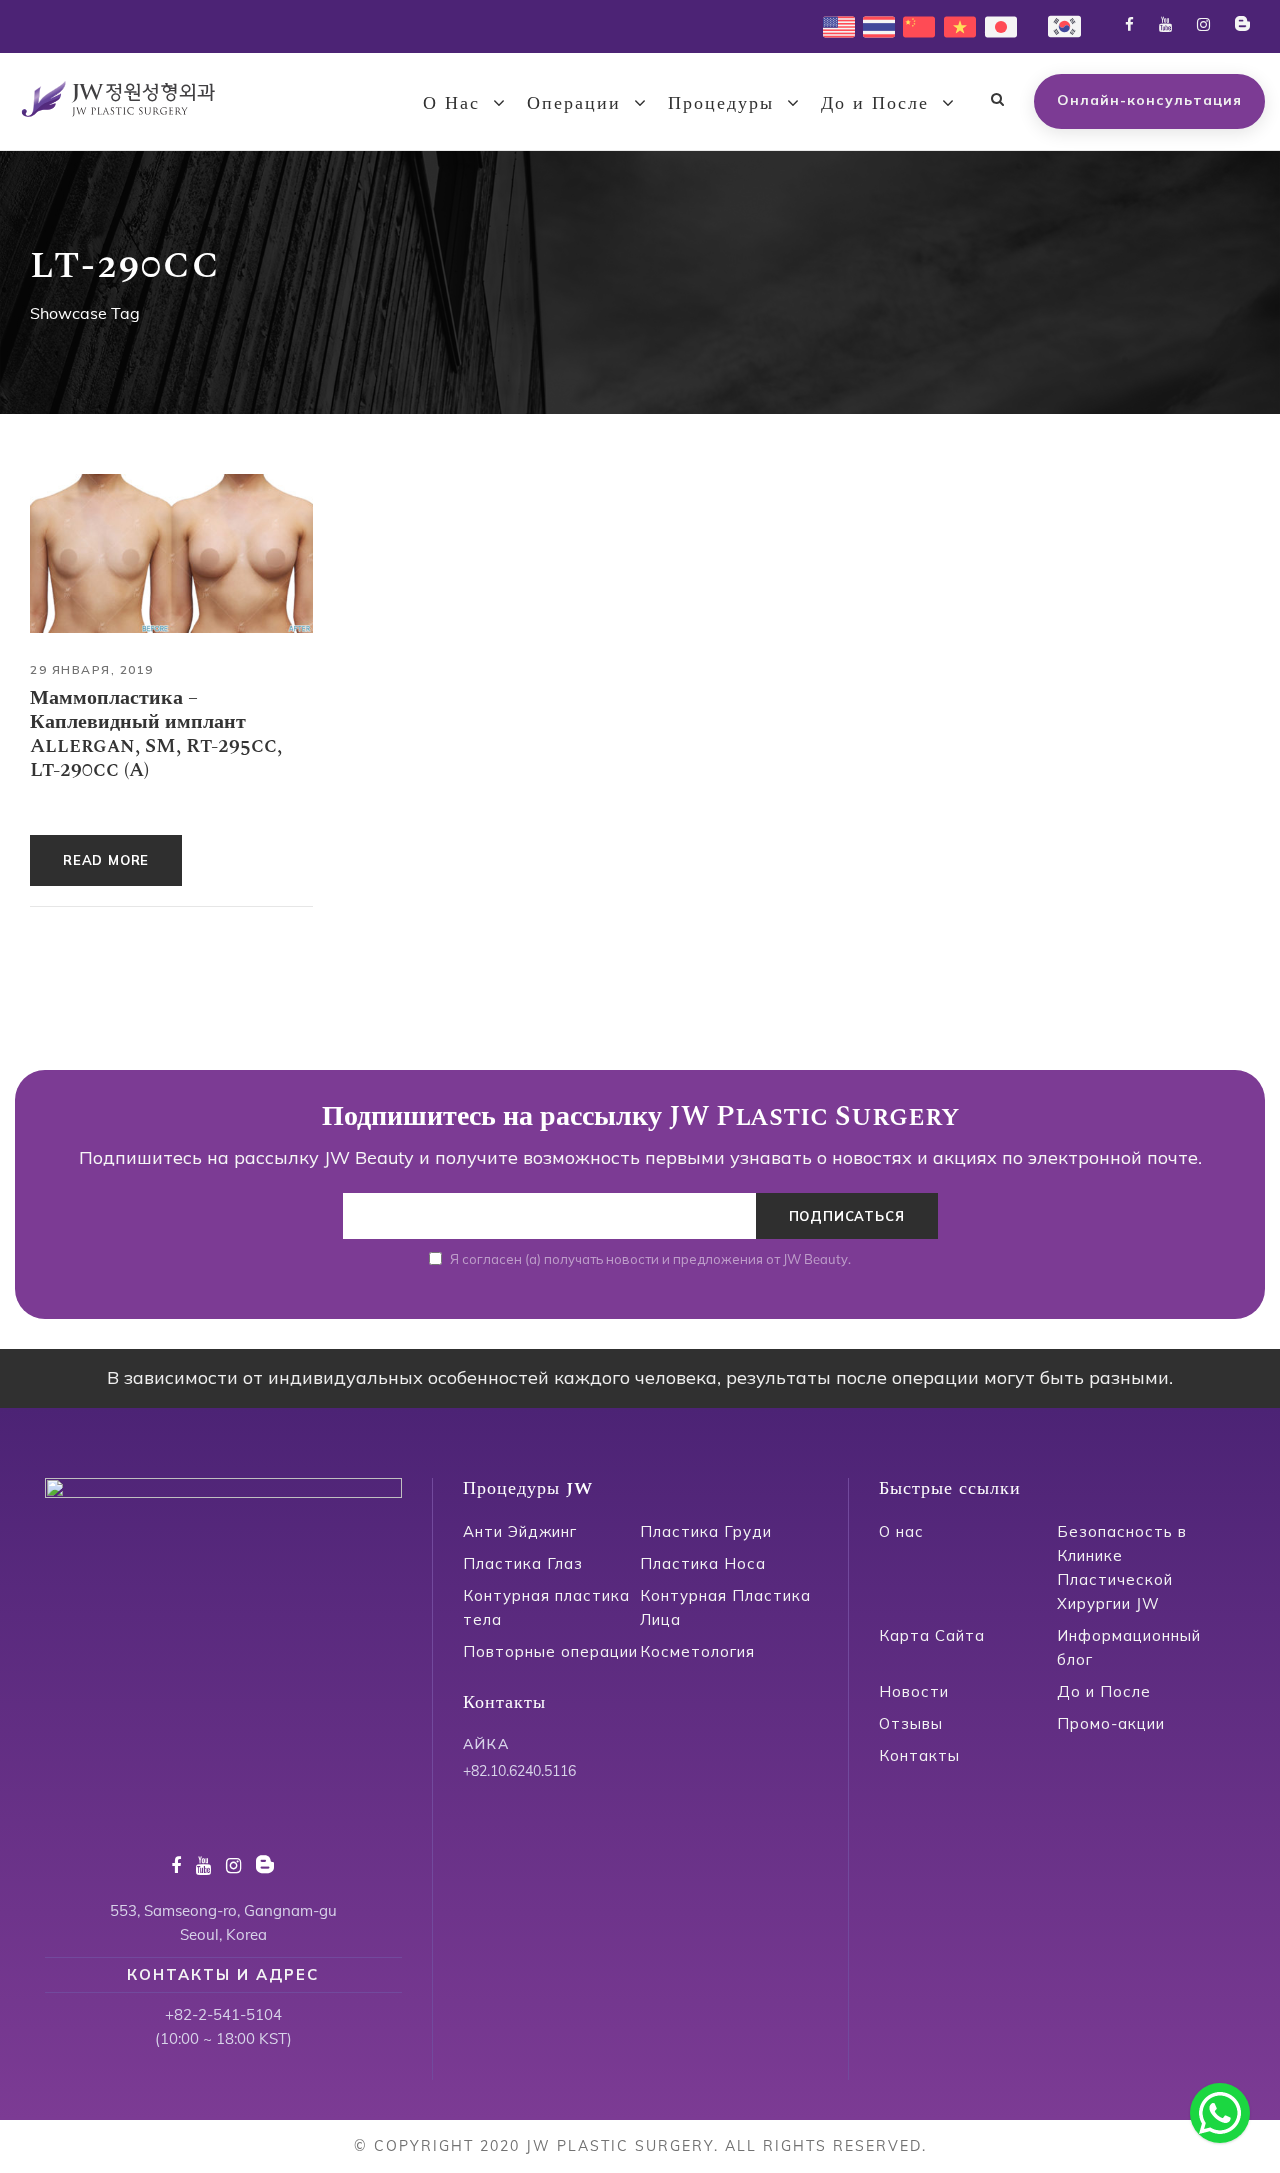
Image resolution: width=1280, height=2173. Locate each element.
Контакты (919, 1755)
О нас (901, 1531)
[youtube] (1165, 24)
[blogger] (1242, 24)
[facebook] (1129, 24)
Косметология (697, 1651)
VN (954, 24)
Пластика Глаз (523, 1563)
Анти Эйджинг (520, 1531)
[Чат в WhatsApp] (1220, 2113)
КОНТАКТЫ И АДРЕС (223, 1974)
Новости (914, 1691)
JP (992, 24)
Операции (574, 103)
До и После (875, 103)
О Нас (451, 103)
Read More (106, 860)
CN (913, 24)
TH (873, 24)
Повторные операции (550, 1651)
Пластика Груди (706, 1531)
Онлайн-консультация (1149, 100)
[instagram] (1203, 24)
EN (833, 24)
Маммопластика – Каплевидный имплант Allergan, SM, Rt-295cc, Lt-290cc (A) (156, 734)
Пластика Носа (703, 1563)
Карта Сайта (932, 1635)
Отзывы (911, 1723)
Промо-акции (1111, 1723)
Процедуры (721, 103)
